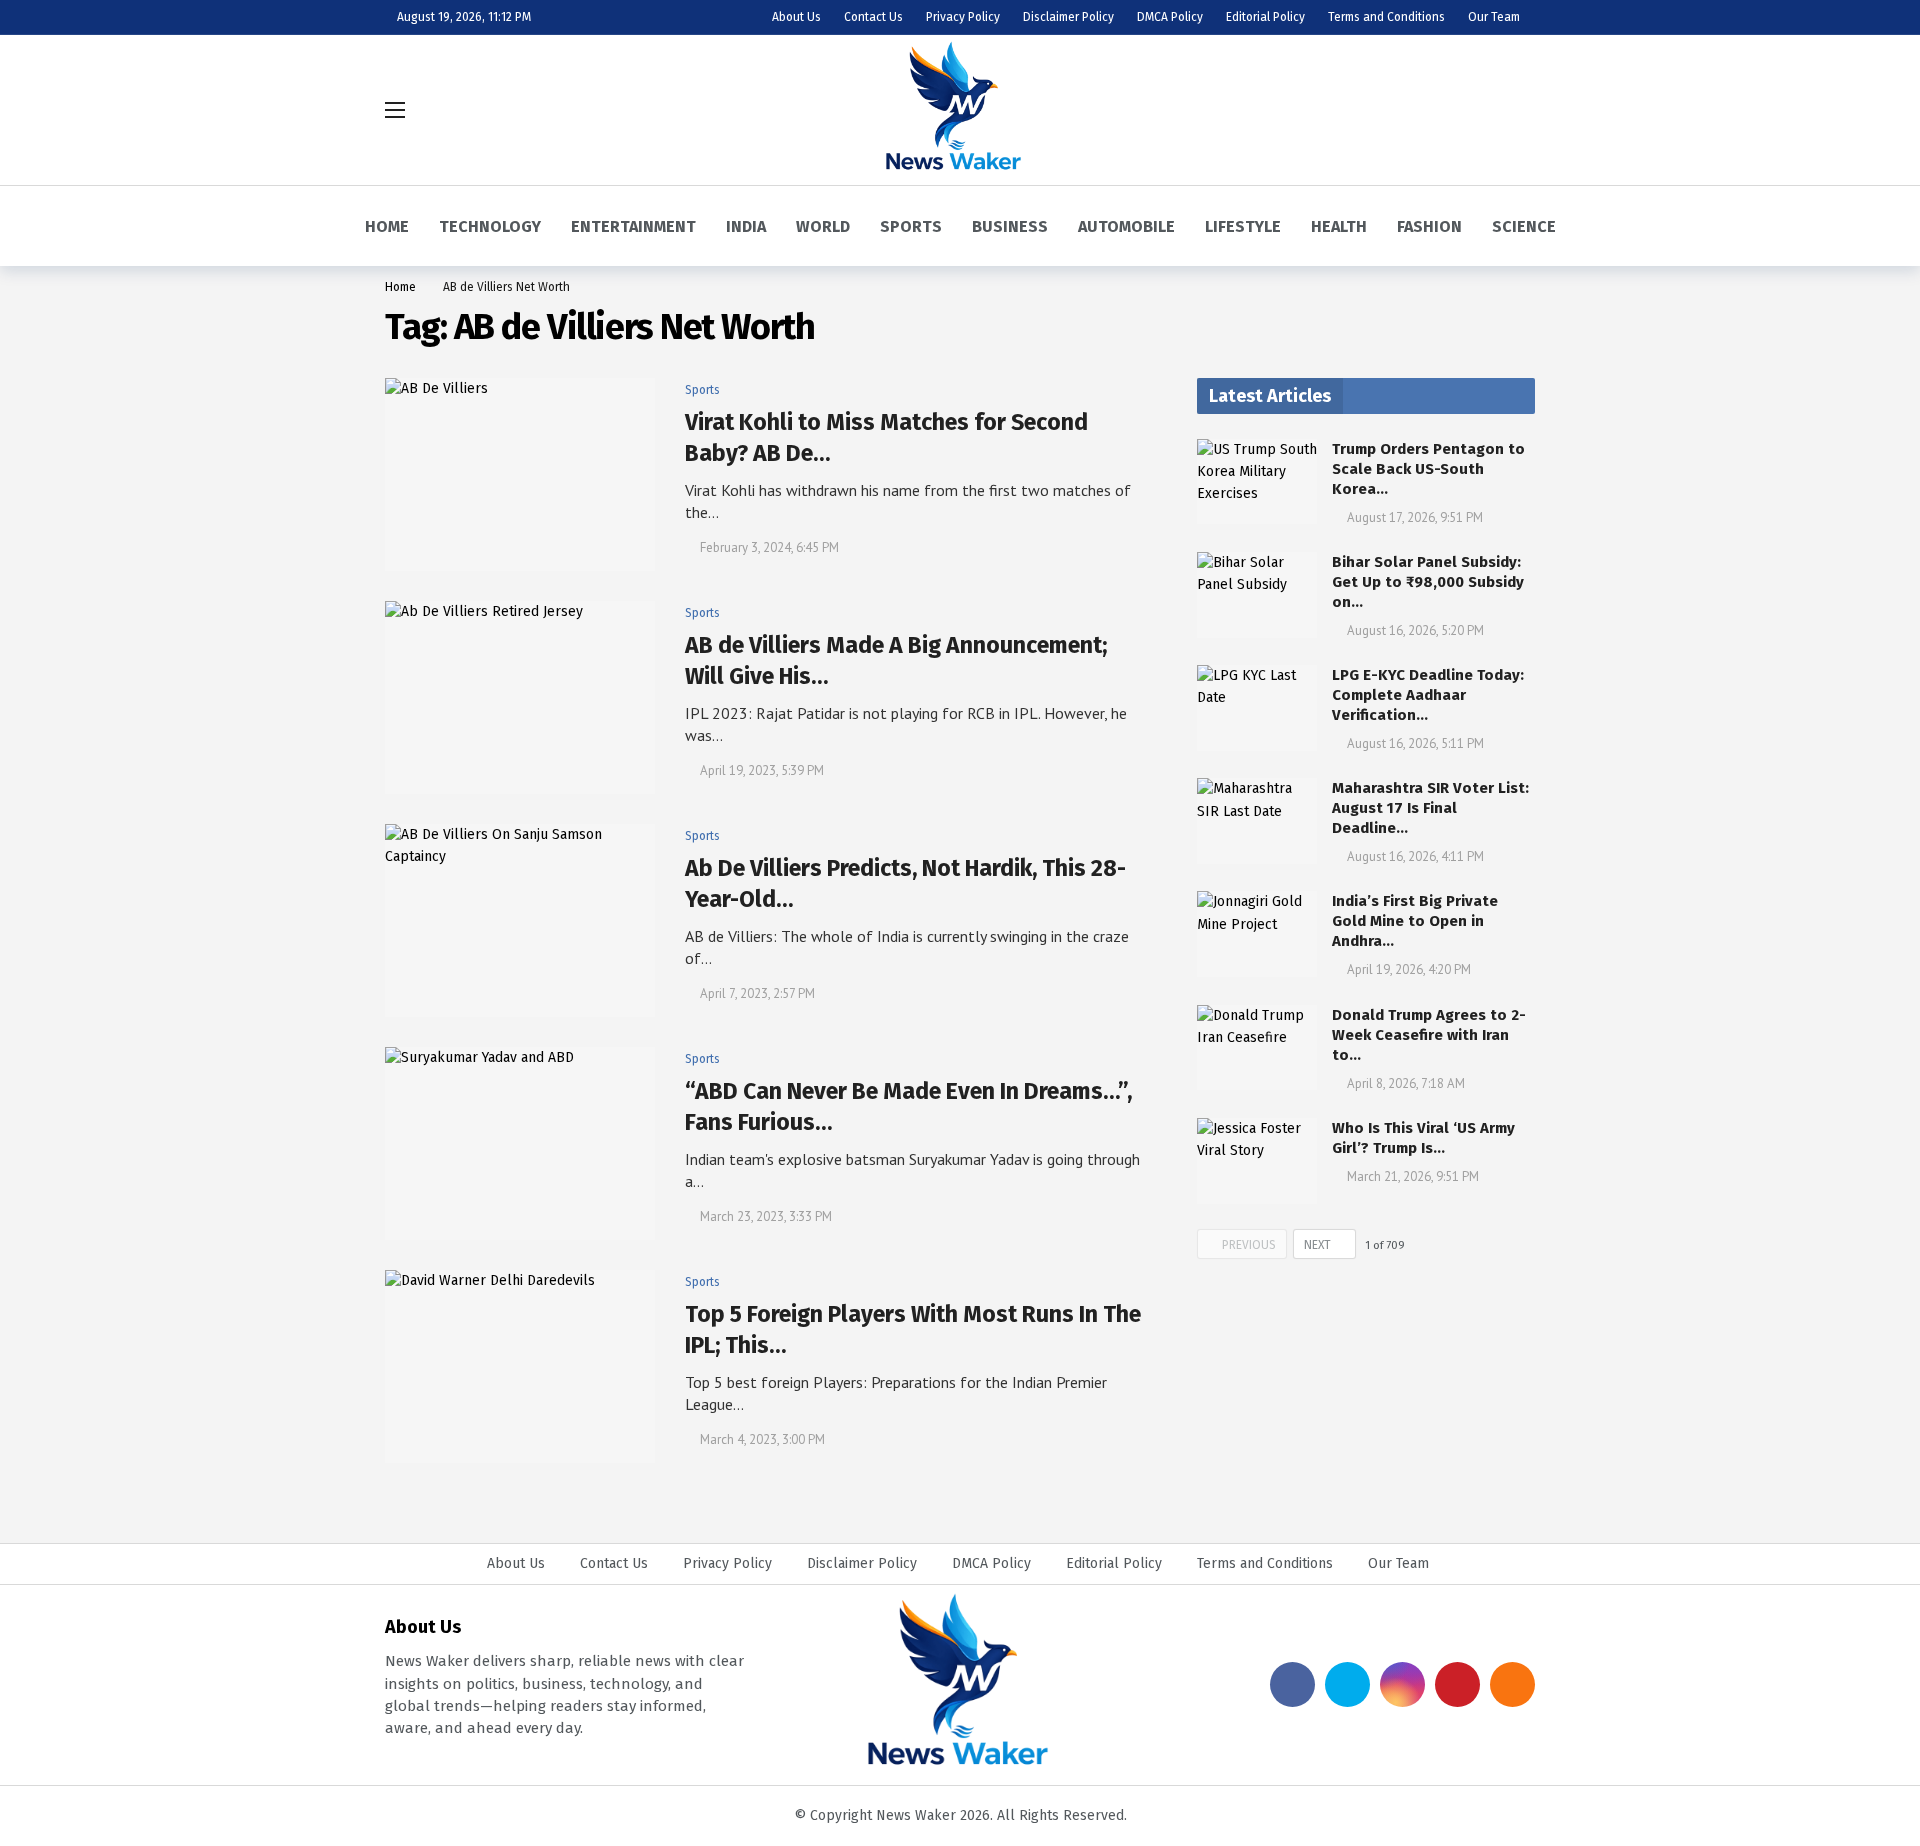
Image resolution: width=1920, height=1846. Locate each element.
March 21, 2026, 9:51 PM (1413, 1176)
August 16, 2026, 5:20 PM (1415, 630)
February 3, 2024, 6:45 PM (769, 547)
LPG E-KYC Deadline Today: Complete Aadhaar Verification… (1428, 695)
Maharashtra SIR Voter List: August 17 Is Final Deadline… (1430, 808)
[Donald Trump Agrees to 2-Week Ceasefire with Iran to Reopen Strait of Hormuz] (1257, 1048)
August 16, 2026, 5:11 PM (1415, 743)
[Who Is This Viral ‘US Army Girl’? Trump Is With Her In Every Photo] (1257, 1161)
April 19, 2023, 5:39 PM (762, 770)
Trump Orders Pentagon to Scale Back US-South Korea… (1428, 469)
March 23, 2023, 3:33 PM (766, 1216)
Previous (1249, 1245)
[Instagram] (1402, 1684)
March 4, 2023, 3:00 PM (762, 1439)
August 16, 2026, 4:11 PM (1415, 856)
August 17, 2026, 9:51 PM (1415, 517)
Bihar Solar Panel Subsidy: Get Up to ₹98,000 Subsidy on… (1428, 582)
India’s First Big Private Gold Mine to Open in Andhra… (1415, 921)
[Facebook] (1292, 1684)
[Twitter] (1347, 1684)
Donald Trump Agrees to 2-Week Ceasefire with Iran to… (1429, 1035)
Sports (702, 390)
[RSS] (1512, 1684)
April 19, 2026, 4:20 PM (1409, 969)
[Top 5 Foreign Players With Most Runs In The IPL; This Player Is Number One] (520, 1366)
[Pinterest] (1457, 1684)
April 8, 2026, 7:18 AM (1406, 1083)
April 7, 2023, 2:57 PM (757, 993)
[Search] (1520, 110)
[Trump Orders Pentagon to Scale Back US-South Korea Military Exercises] (1257, 482)
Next (1317, 1245)
